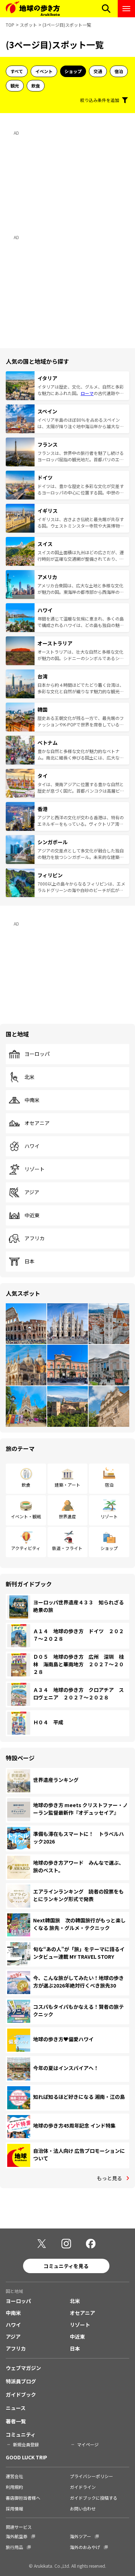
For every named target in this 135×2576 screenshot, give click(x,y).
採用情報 (14, 2508)
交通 (98, 71)
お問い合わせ (83, 2508)
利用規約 (14, 2487)
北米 (30, 1077)
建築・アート (67, 1485)
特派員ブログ (21, 2381)
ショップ (73, 71)
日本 (30, 1262)
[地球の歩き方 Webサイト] (33, 9)
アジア (32, 1192)
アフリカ (35, 1238)
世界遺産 (67, 1516)
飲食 (36, 86)
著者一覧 (16, 2421)
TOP (10, 25)
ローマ (87, 393)
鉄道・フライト (67, 1548)
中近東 (32, 1215)
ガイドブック (21, 2394)
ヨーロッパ (37, 1054)
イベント (44, 71)
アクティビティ (26, 1548)
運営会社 (14, 2476)
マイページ (88, 2444)
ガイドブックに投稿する (94, 2498)
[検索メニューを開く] (106, 9)
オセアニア (37, 1123)
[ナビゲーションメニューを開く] (126, 9)
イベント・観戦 (26, 1516)
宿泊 (119, 71)
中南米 (32, 1100)
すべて (17, 71)
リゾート (35, 1169)
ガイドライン (83, 2487)
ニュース (16, 2408)
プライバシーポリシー (91, 2476)
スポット (28, 25)
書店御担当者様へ (23, 2498)
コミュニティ (21, 2434)
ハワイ (32, 1146)
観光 (15, 86)
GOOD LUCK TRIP (26, 2457)
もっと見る (109, 2178)
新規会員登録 (26, 2444)
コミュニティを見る (66, 2266)
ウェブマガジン (23, 2368)
